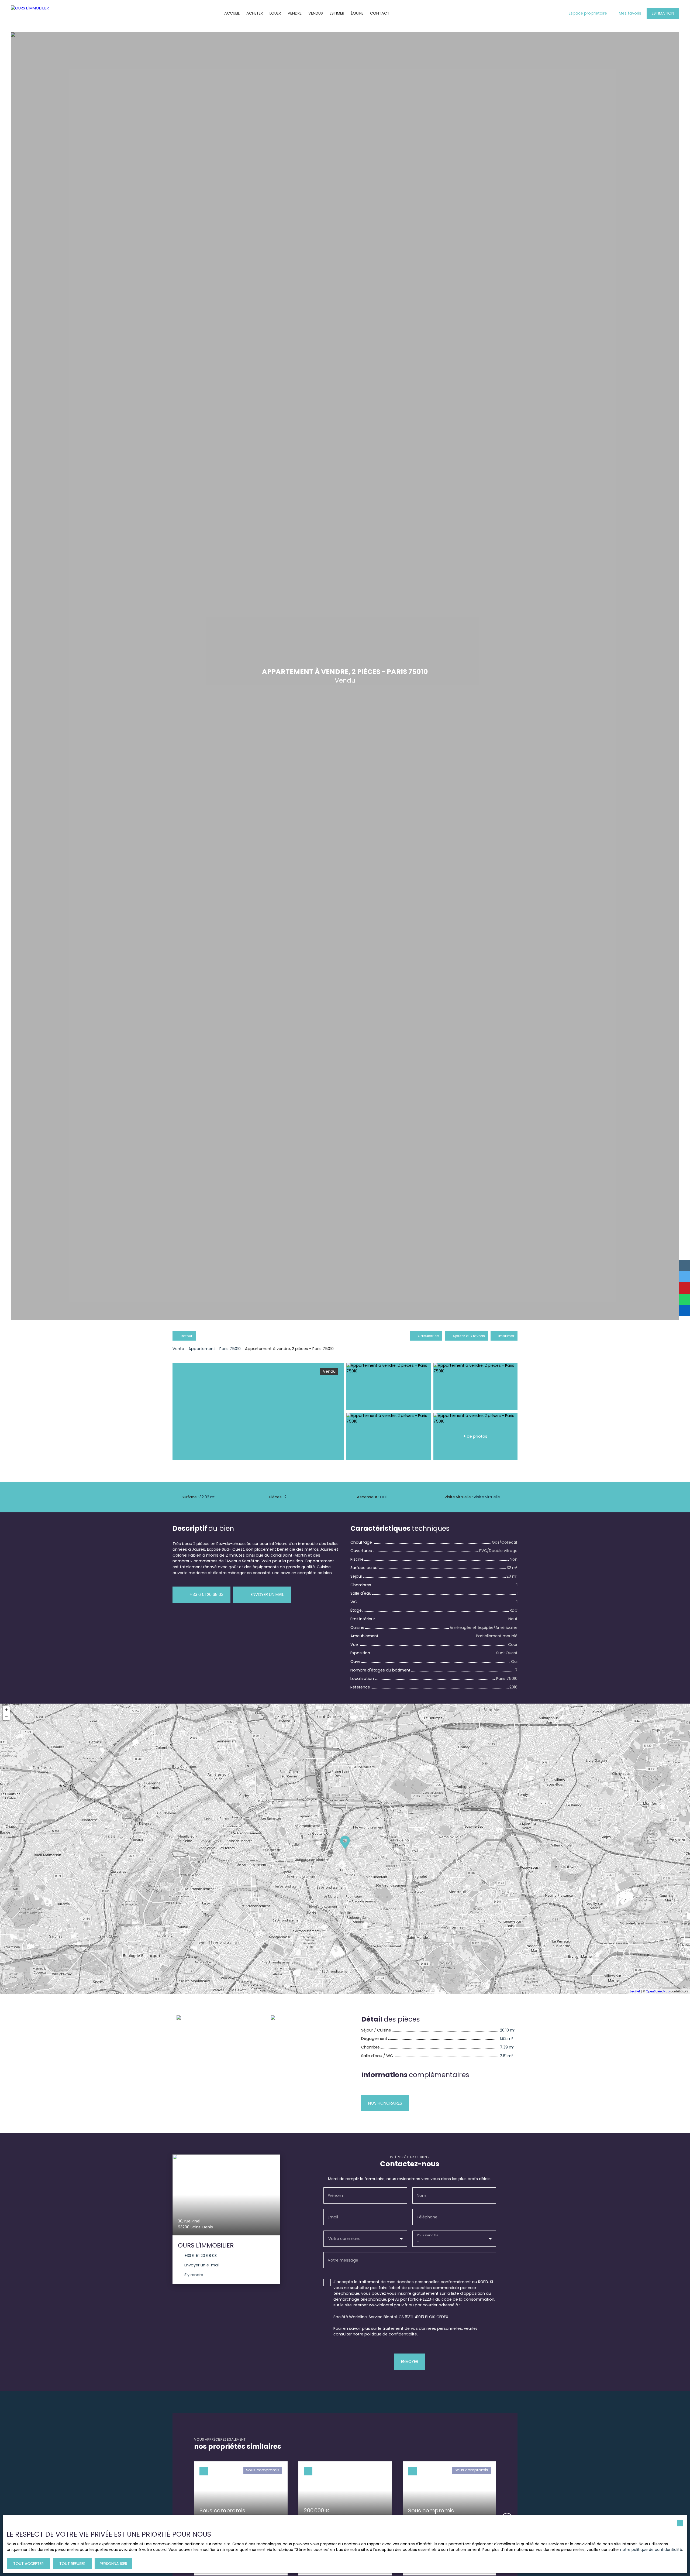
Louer (275, 13)
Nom (421, 2195)
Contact (380, 13)
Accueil (232, 13)
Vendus (316, 13)
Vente (178, 1349)
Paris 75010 (230, 1349)
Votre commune (344, 2239)
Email (333, 2217)
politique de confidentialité (391, 2334)
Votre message (343, 2260)
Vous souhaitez (427, 2235)
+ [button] (6, 1710)
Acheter (255, 13)
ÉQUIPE (357, 13)
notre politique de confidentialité (651, 2550)
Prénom (335, 2195)
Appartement (202, 1349)
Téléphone (427, 2217)
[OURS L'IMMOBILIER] (28, 13)
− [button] (6, 1717)
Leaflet (635, 1991)
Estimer (337, 13)
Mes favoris (630, 13)
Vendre (295, 13)
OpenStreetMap (658, 1991)
